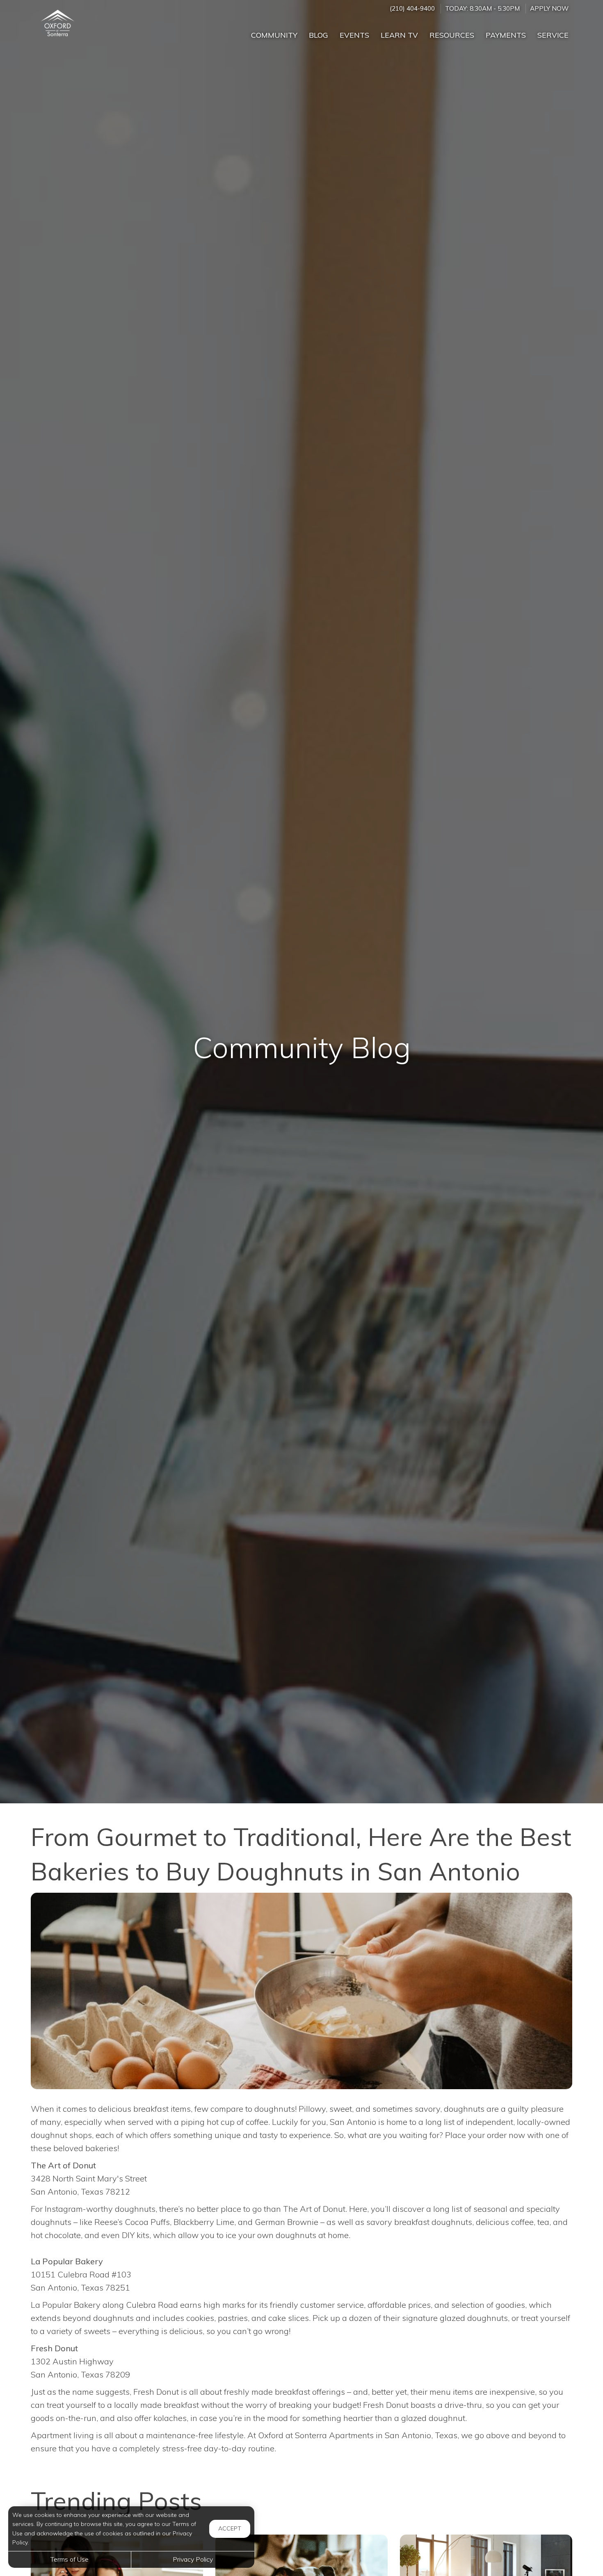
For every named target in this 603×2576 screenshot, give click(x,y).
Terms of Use (70, 2559)
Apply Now (549, 8)
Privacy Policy (193, 2559)
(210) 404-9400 (412, 8)
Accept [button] (230, 2528)
